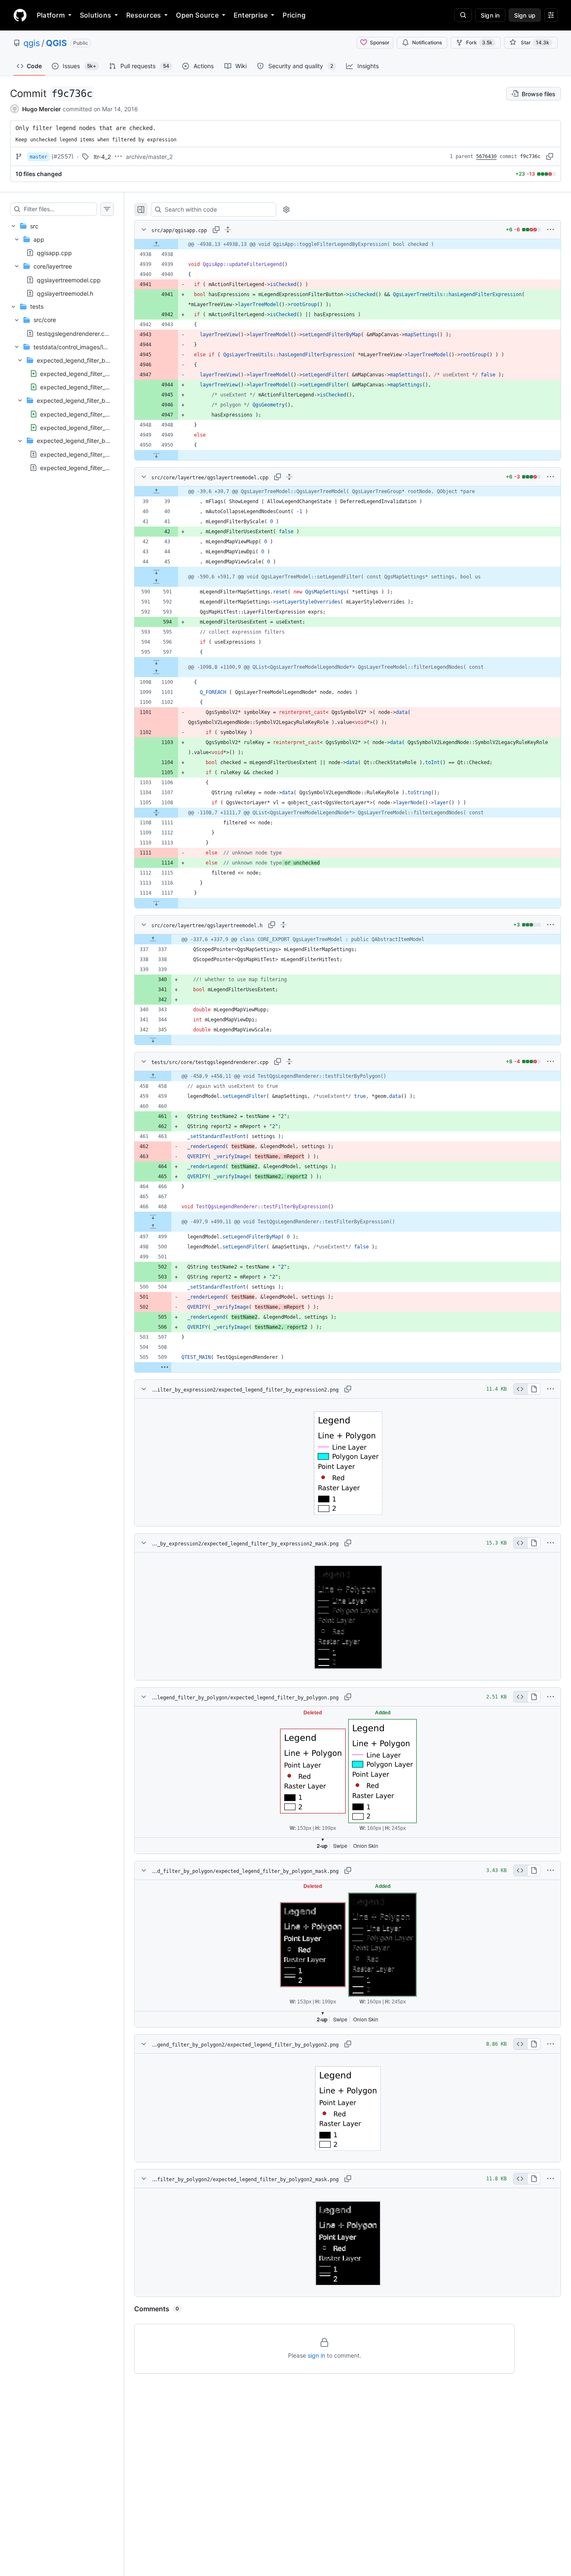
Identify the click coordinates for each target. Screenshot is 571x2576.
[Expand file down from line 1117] (156, 903)
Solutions (96, 15)
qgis (32, 43)
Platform (51, 15)
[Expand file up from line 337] (153, 939)
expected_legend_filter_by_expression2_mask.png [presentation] (109, 387)
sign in (316, 2355)
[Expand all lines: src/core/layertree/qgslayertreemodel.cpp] (289, 477)
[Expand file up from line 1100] (156, 672)
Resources (144, 15)
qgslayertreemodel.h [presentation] (65, 293)
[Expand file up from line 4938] (156, 244)
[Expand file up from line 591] (156, 582)
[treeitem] (62, 260)
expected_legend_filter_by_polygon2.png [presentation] (96, 414)
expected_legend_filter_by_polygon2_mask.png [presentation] (105, 427)
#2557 (62, 156)
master (38, 157)
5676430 (486, 156)
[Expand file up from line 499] (153, 1227)
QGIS (56, 43)
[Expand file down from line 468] (153, 1217)
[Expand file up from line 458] (153, 1076)
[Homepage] (20, 15)
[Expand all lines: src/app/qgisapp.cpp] (228, 230)
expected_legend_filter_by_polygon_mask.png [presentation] (103, 467)
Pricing (294, 15)
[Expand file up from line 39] (156, 491)
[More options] (551, 230)
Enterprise (251, 15)
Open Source (197, 15)
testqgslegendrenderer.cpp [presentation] (74, 334)
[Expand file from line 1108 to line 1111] (156, 813)
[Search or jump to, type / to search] (463, 15)
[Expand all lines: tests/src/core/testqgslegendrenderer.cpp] (289, 1062)
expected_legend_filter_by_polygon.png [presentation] (95, 454)
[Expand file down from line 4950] (156, 455)
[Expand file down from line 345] (153, 1040)
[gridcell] (348, 244)
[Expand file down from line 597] (156, 662)
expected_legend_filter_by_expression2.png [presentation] (100, 374)
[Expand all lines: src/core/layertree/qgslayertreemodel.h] (283, 925)
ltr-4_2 (102, 157)
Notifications (427, 42)
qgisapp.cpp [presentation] (54, 253)
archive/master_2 (149, 157)
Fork (479, 42)
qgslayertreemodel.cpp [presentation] (69, 280)
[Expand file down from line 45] (156, 572)
